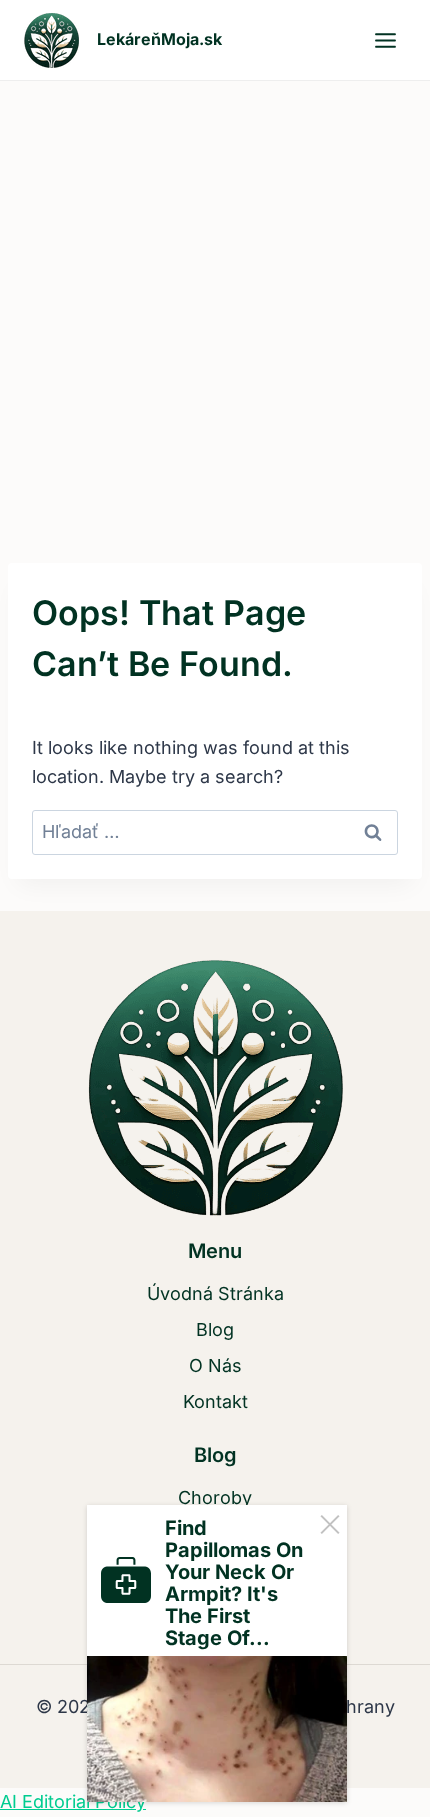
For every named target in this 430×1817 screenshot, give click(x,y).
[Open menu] (385, 40)
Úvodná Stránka (215, 1293)
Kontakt (215, 1401)
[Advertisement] (215, 306)
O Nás (215, 1365)
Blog (215, 1329)
